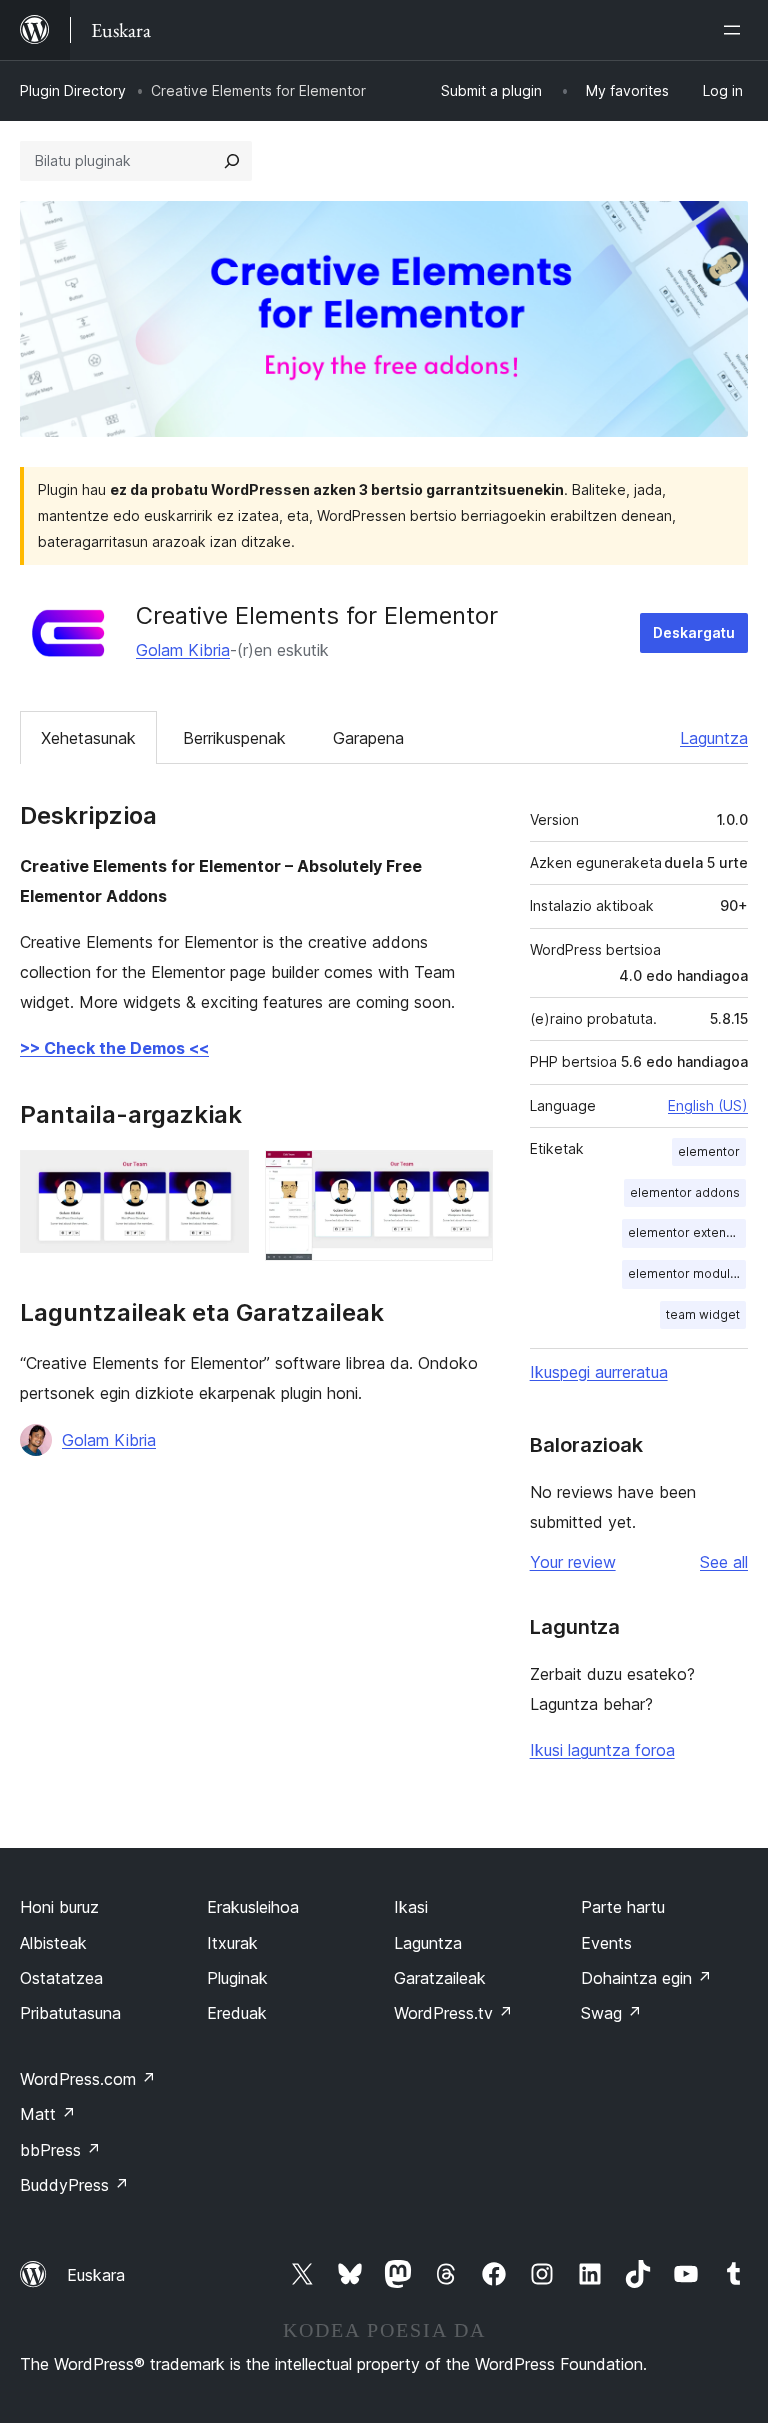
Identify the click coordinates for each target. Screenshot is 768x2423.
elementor (709, 1151)
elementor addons (685, 1192)
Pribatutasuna (70, 2013)
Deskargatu (694, 632)
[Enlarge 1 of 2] (222, 1177)
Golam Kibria (183, 650)
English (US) (708, 1105)
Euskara (96, 2275)
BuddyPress (74, 2185)
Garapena (368, 738)
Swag (611, 2013)
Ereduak (237, 2013)
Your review (573, 1562)
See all (724, 1562)
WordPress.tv (453, 2013)
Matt (48, 2114)
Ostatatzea (61, 1978)
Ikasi (411, 1907)
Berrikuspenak (234, 738)
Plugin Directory (73, 90)
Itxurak (232, 1943)
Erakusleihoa (253, 1907)
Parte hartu (623, 1907)
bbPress (60, 2150)
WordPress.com (88, 2079)
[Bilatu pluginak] (232, 161)
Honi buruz (59, 1907)
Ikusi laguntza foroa (602, 1750)
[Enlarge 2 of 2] (466, 1177)
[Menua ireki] (736, 30)
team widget (703, 1314)
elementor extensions (687, 1232)
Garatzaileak (440, 1978)
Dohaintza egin (646, 1978)
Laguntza (714, 738)
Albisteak (53, 1943)
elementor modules (686, 1273)
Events (606, 1943)
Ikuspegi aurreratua (599, 1372)
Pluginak (237, 1978)
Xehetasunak (88, 738)
